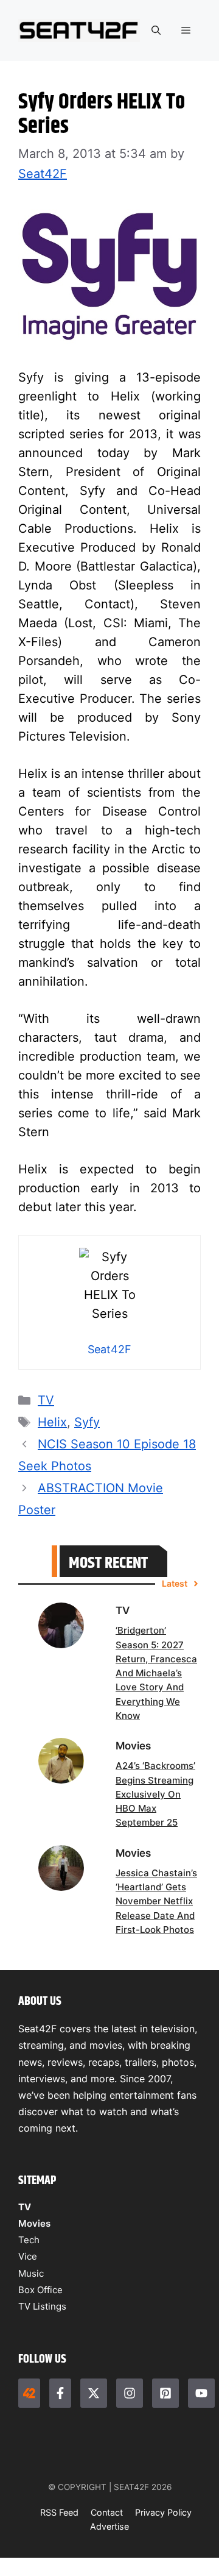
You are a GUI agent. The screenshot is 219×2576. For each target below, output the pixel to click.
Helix (52, 1422)
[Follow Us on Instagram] (130, 2393)
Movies (34, 2223)
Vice (28, 2256)
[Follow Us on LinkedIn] (165, 2393)
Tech (29, 2240)
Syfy (87, 1422)
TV (46, 1400)
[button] (156, 30)
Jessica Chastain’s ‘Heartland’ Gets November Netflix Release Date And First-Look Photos (156, 1901)
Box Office (40, 2290)
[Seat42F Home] (29, 2393)
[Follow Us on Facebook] (60, 2393)
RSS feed (59, 2512)
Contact (107, 2512)
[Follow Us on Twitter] (94, 2393)
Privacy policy (163, 2512)
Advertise (109, 2526)
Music (31, 2273)
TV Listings (42, 2306)
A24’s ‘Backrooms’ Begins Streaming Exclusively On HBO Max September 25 (155, 1794)
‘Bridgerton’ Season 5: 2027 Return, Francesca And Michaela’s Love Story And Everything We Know (156, 1673)
